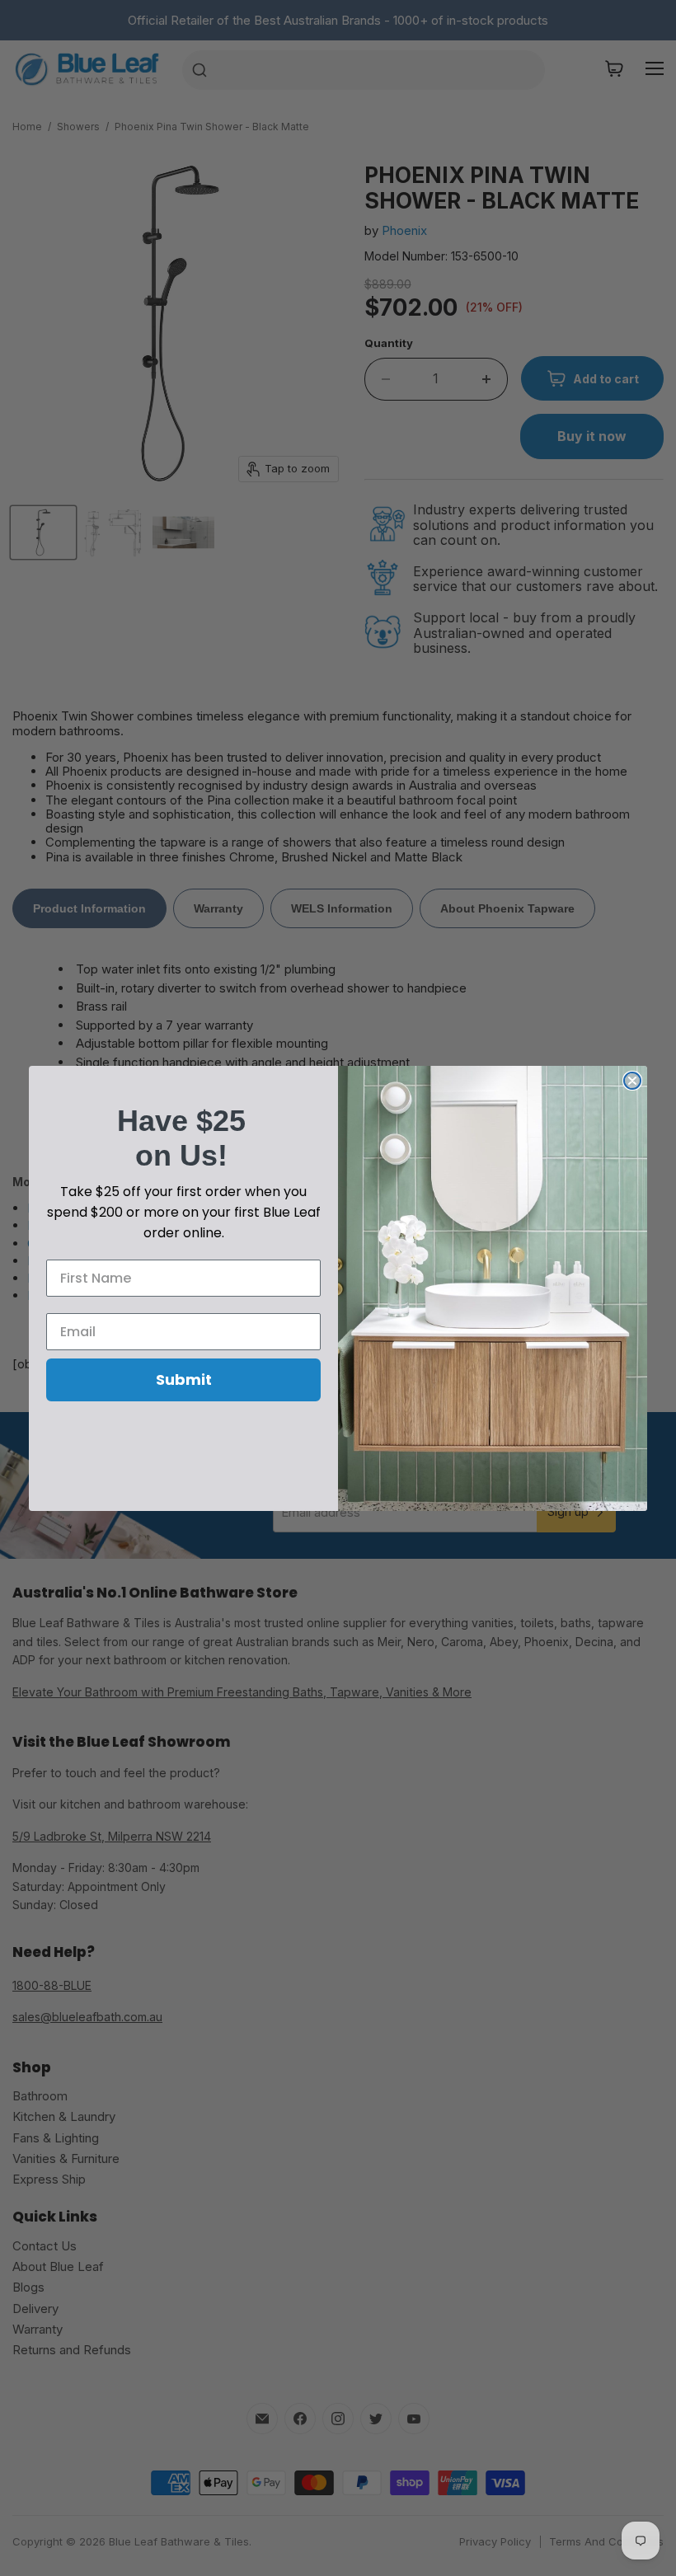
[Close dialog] (632, 1081)
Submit (184, 1379)
